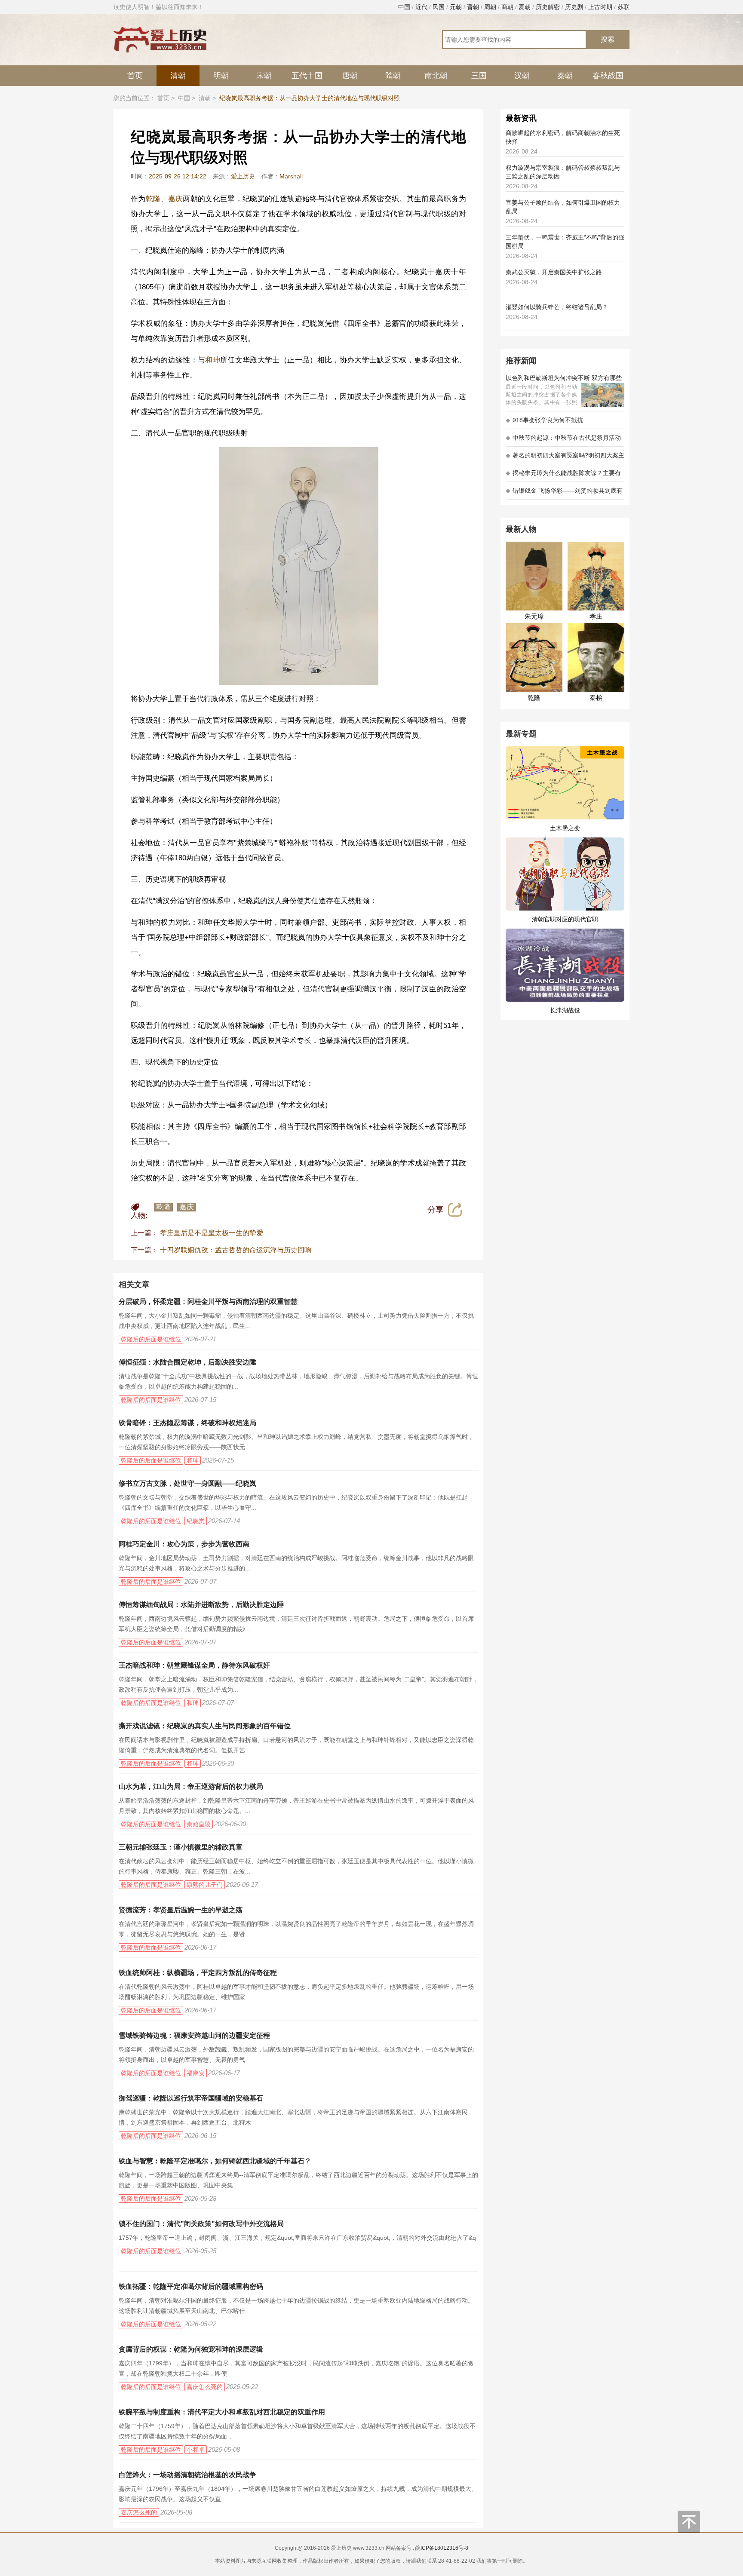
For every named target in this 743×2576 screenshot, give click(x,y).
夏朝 (525, 7)
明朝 (221, 76)
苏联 (623, 7)
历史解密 (548, 7)
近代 (421, 7)
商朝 (507, 7)
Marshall (291, 176)
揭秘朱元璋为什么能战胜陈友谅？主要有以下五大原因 (563, 476)
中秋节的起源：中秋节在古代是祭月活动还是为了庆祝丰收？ (563, 440)
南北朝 (436, 76)
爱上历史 (243, 176)
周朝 (490, 7)
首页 (135, 76)
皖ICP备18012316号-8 (442, 2548)
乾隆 (153, 199)
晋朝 (473, 7)
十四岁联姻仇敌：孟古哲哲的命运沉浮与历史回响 (236, 1250)
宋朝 (264, 76)
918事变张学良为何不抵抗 (544, 420)
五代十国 (307, 76)
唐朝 (350, 76)
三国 (479, 76)
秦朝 (565, 76)
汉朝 (522, 76)
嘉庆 (176, 199)
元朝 (456, 7)
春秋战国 (608, 76)
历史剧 (574, 7)
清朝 (178, 76)
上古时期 (600, 7)
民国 (439, 7)
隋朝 (393, 76)
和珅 (213, 360)
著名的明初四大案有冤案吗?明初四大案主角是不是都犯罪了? (565, 458)
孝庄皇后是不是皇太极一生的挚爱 (212, 1233)
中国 (404, 7)
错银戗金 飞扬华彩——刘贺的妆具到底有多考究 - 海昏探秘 (564, 493)
